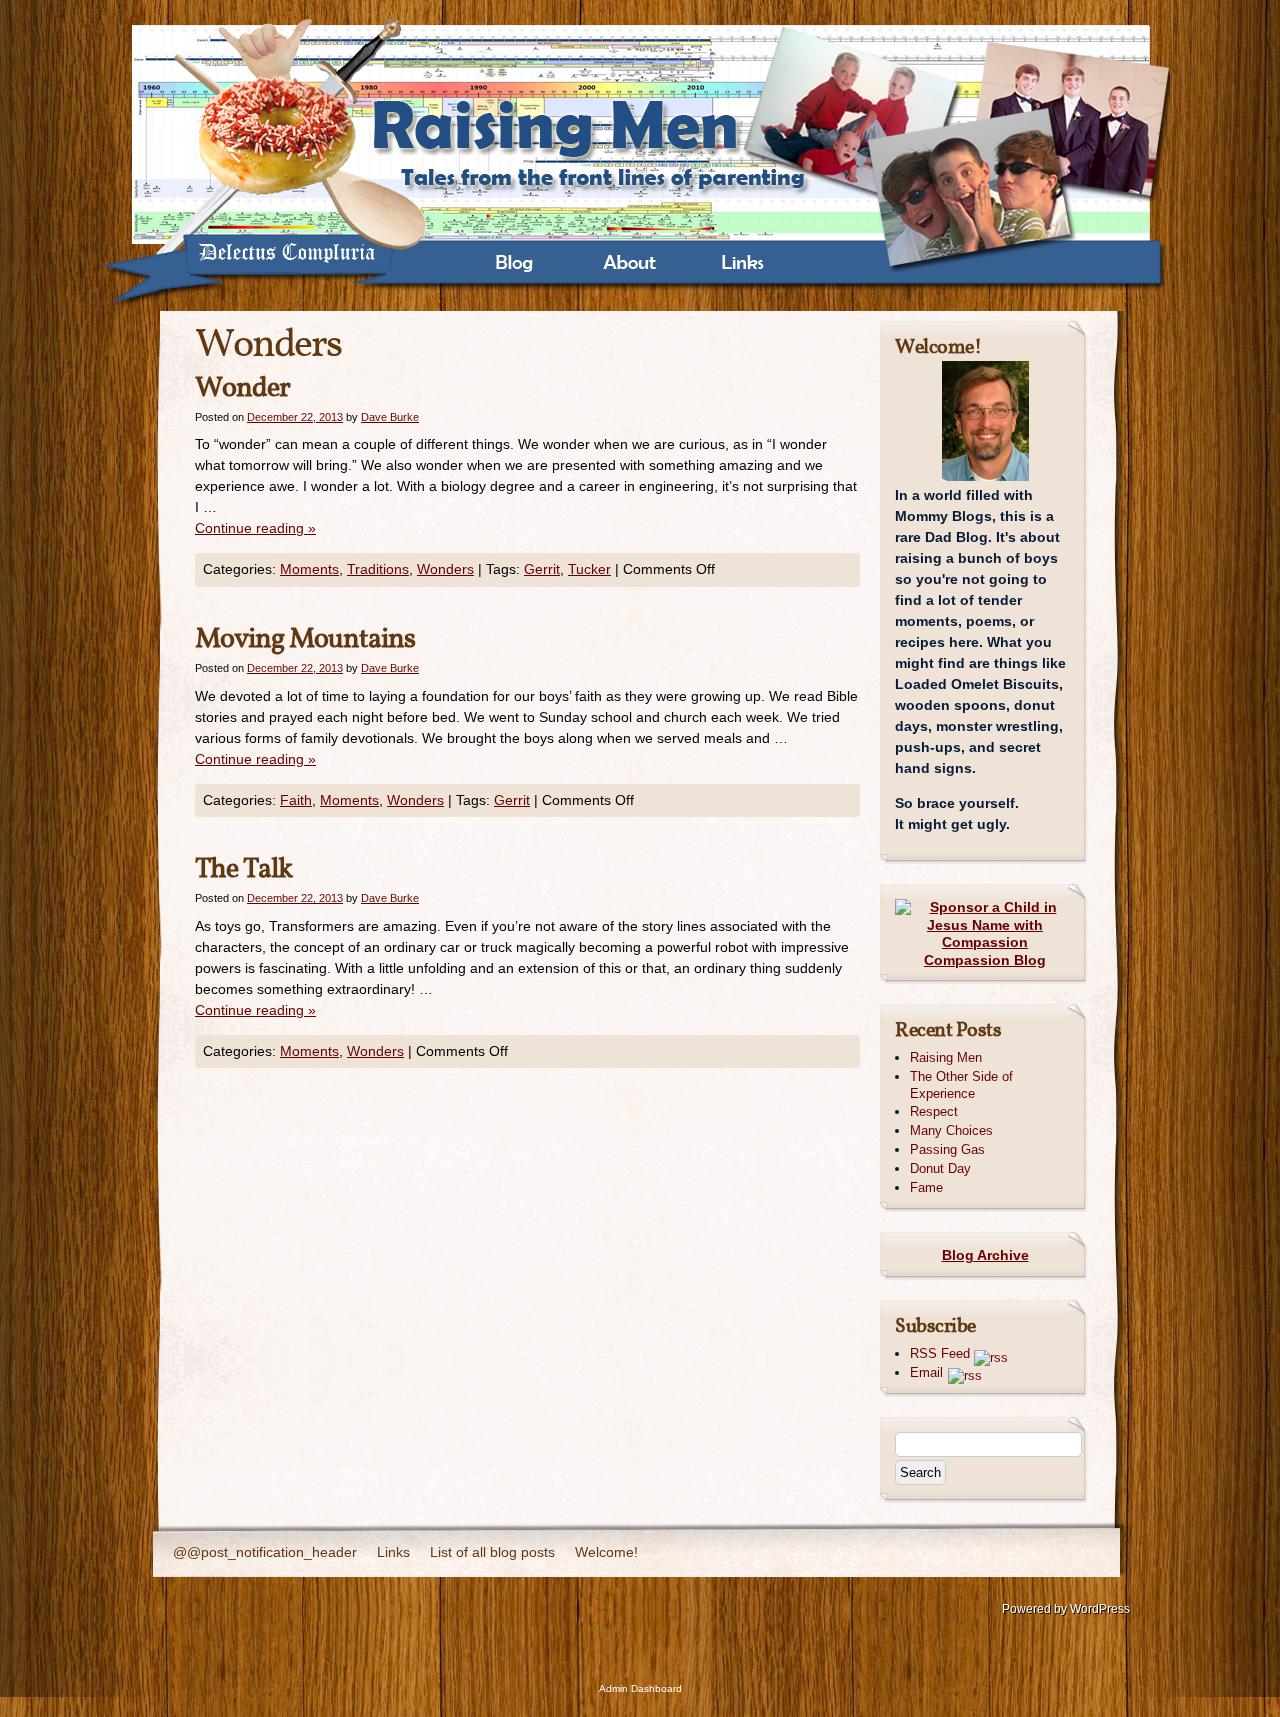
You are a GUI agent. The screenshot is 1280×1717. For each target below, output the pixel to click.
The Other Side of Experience (961, 1085)
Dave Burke (390, 417)
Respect (934, 1111)
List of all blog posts (492, 1552)
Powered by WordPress (1066, 1609)
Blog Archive (985, 1255)
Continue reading (255, 528)
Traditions (378, 569)
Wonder (242, 388)
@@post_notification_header (265, 1552)
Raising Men (946, 1057)
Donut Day (940, 1168)
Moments (309, 569)
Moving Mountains (305, 639)
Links (393, 1552)
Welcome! (606, 1552)
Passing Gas (947, 1149)
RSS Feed (942, 1353)
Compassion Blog (985, 960)
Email (926, 1372)
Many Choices (951, 1130)
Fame (926, 1187)
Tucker (589, 569)
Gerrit (542, 569)
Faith (296, 800)
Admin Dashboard (640, 1688)
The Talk (243, 869)
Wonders (445, 569)
